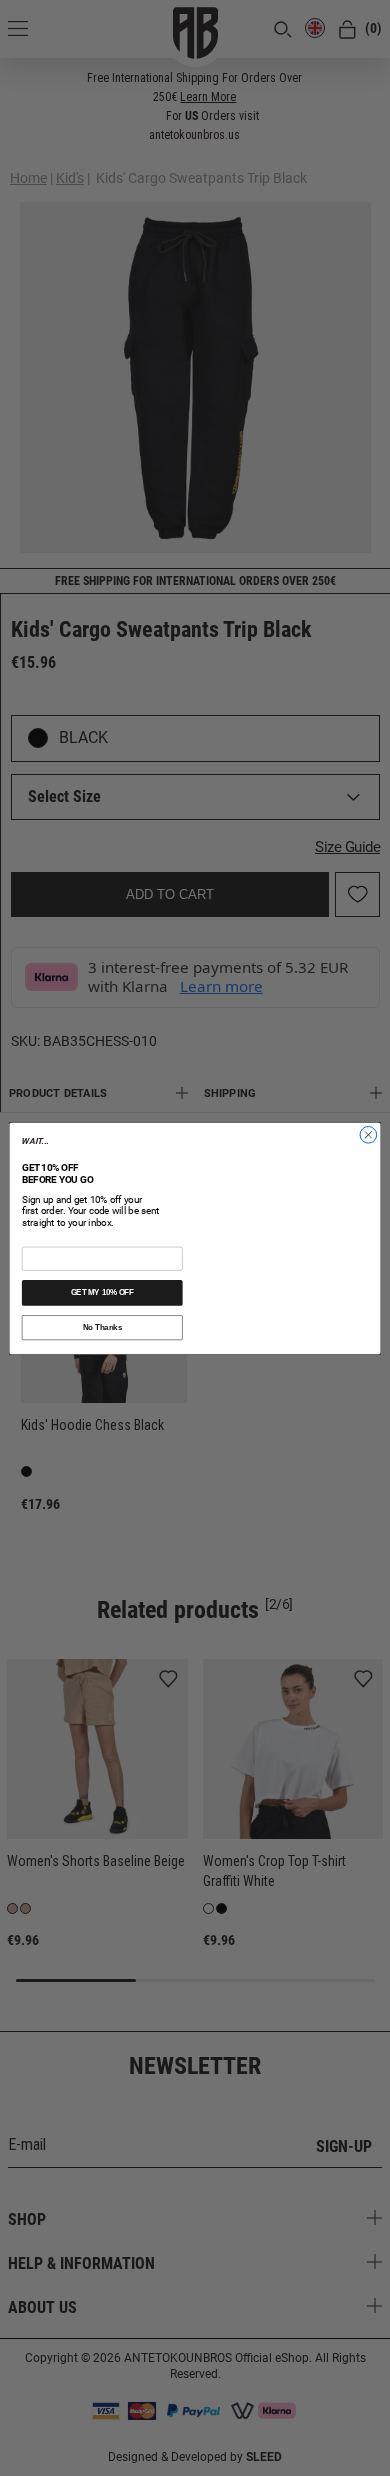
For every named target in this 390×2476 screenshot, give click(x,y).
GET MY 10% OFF (102, 1292)
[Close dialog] (368, 1111)
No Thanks (102, 1327)
